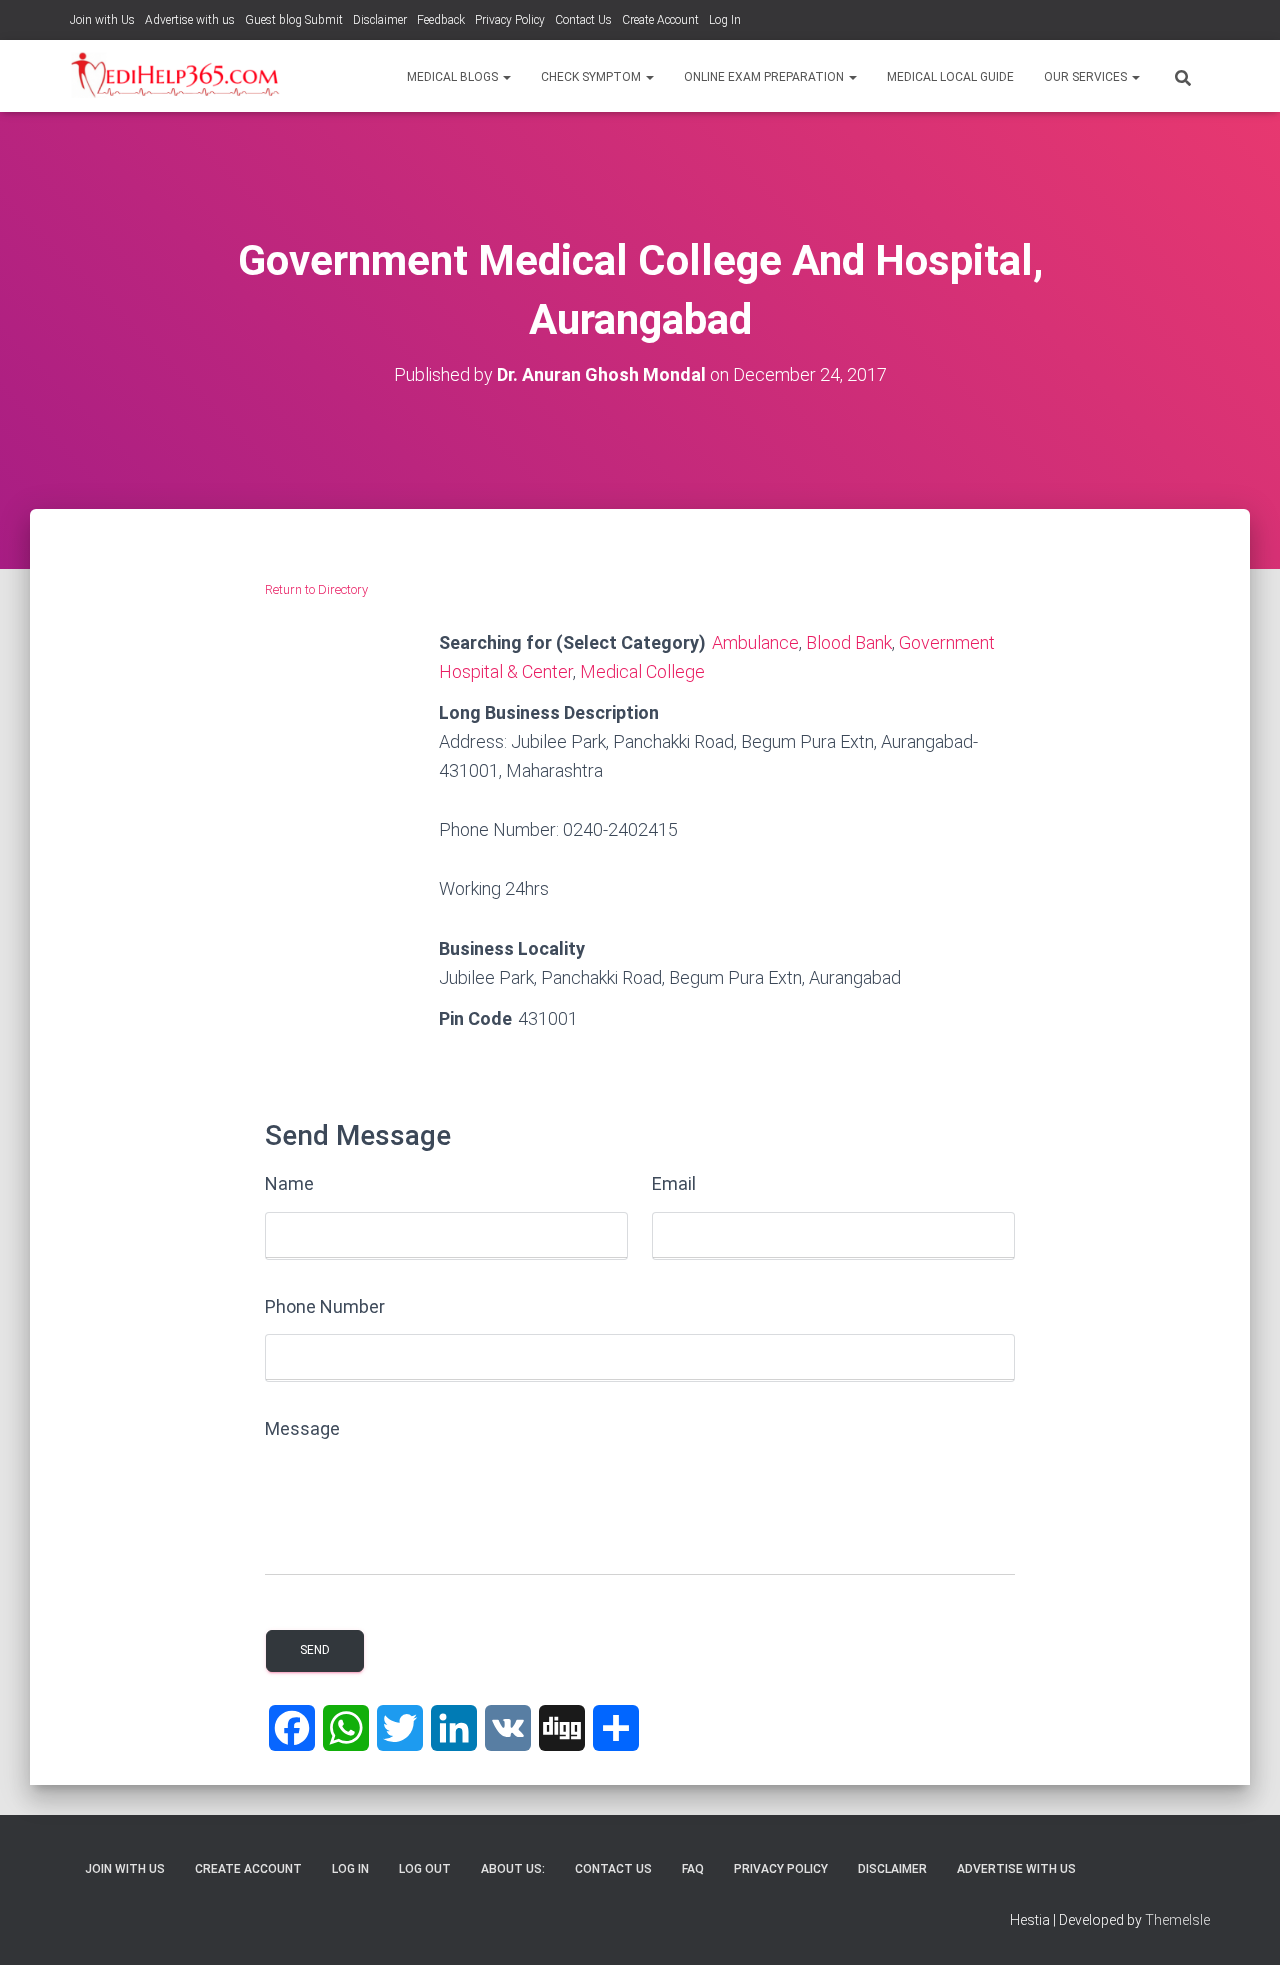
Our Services (1087, 77)
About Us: (513, 1869)
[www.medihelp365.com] (177, 76)
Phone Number (325, 1306)
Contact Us (583, 20)
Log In (725, 20)
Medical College (642, 671)
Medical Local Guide (950, 77)
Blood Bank (849, 642)
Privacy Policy (510, 20)
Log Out (425, 1869)
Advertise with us (190, 20)
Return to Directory (316, 589)
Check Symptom (592, 77)
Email (674, 1183)
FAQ (693, 1869)
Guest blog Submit (294, 20)
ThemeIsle (1177, 1920)
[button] (506, 77)
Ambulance (755, 642)
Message (302, 1428)
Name (289, 1183)
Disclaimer (380, 20)
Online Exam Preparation (765, 77)
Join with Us (102, 20)
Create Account (660, 20)
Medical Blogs (454, 77)
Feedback (441, 20)
